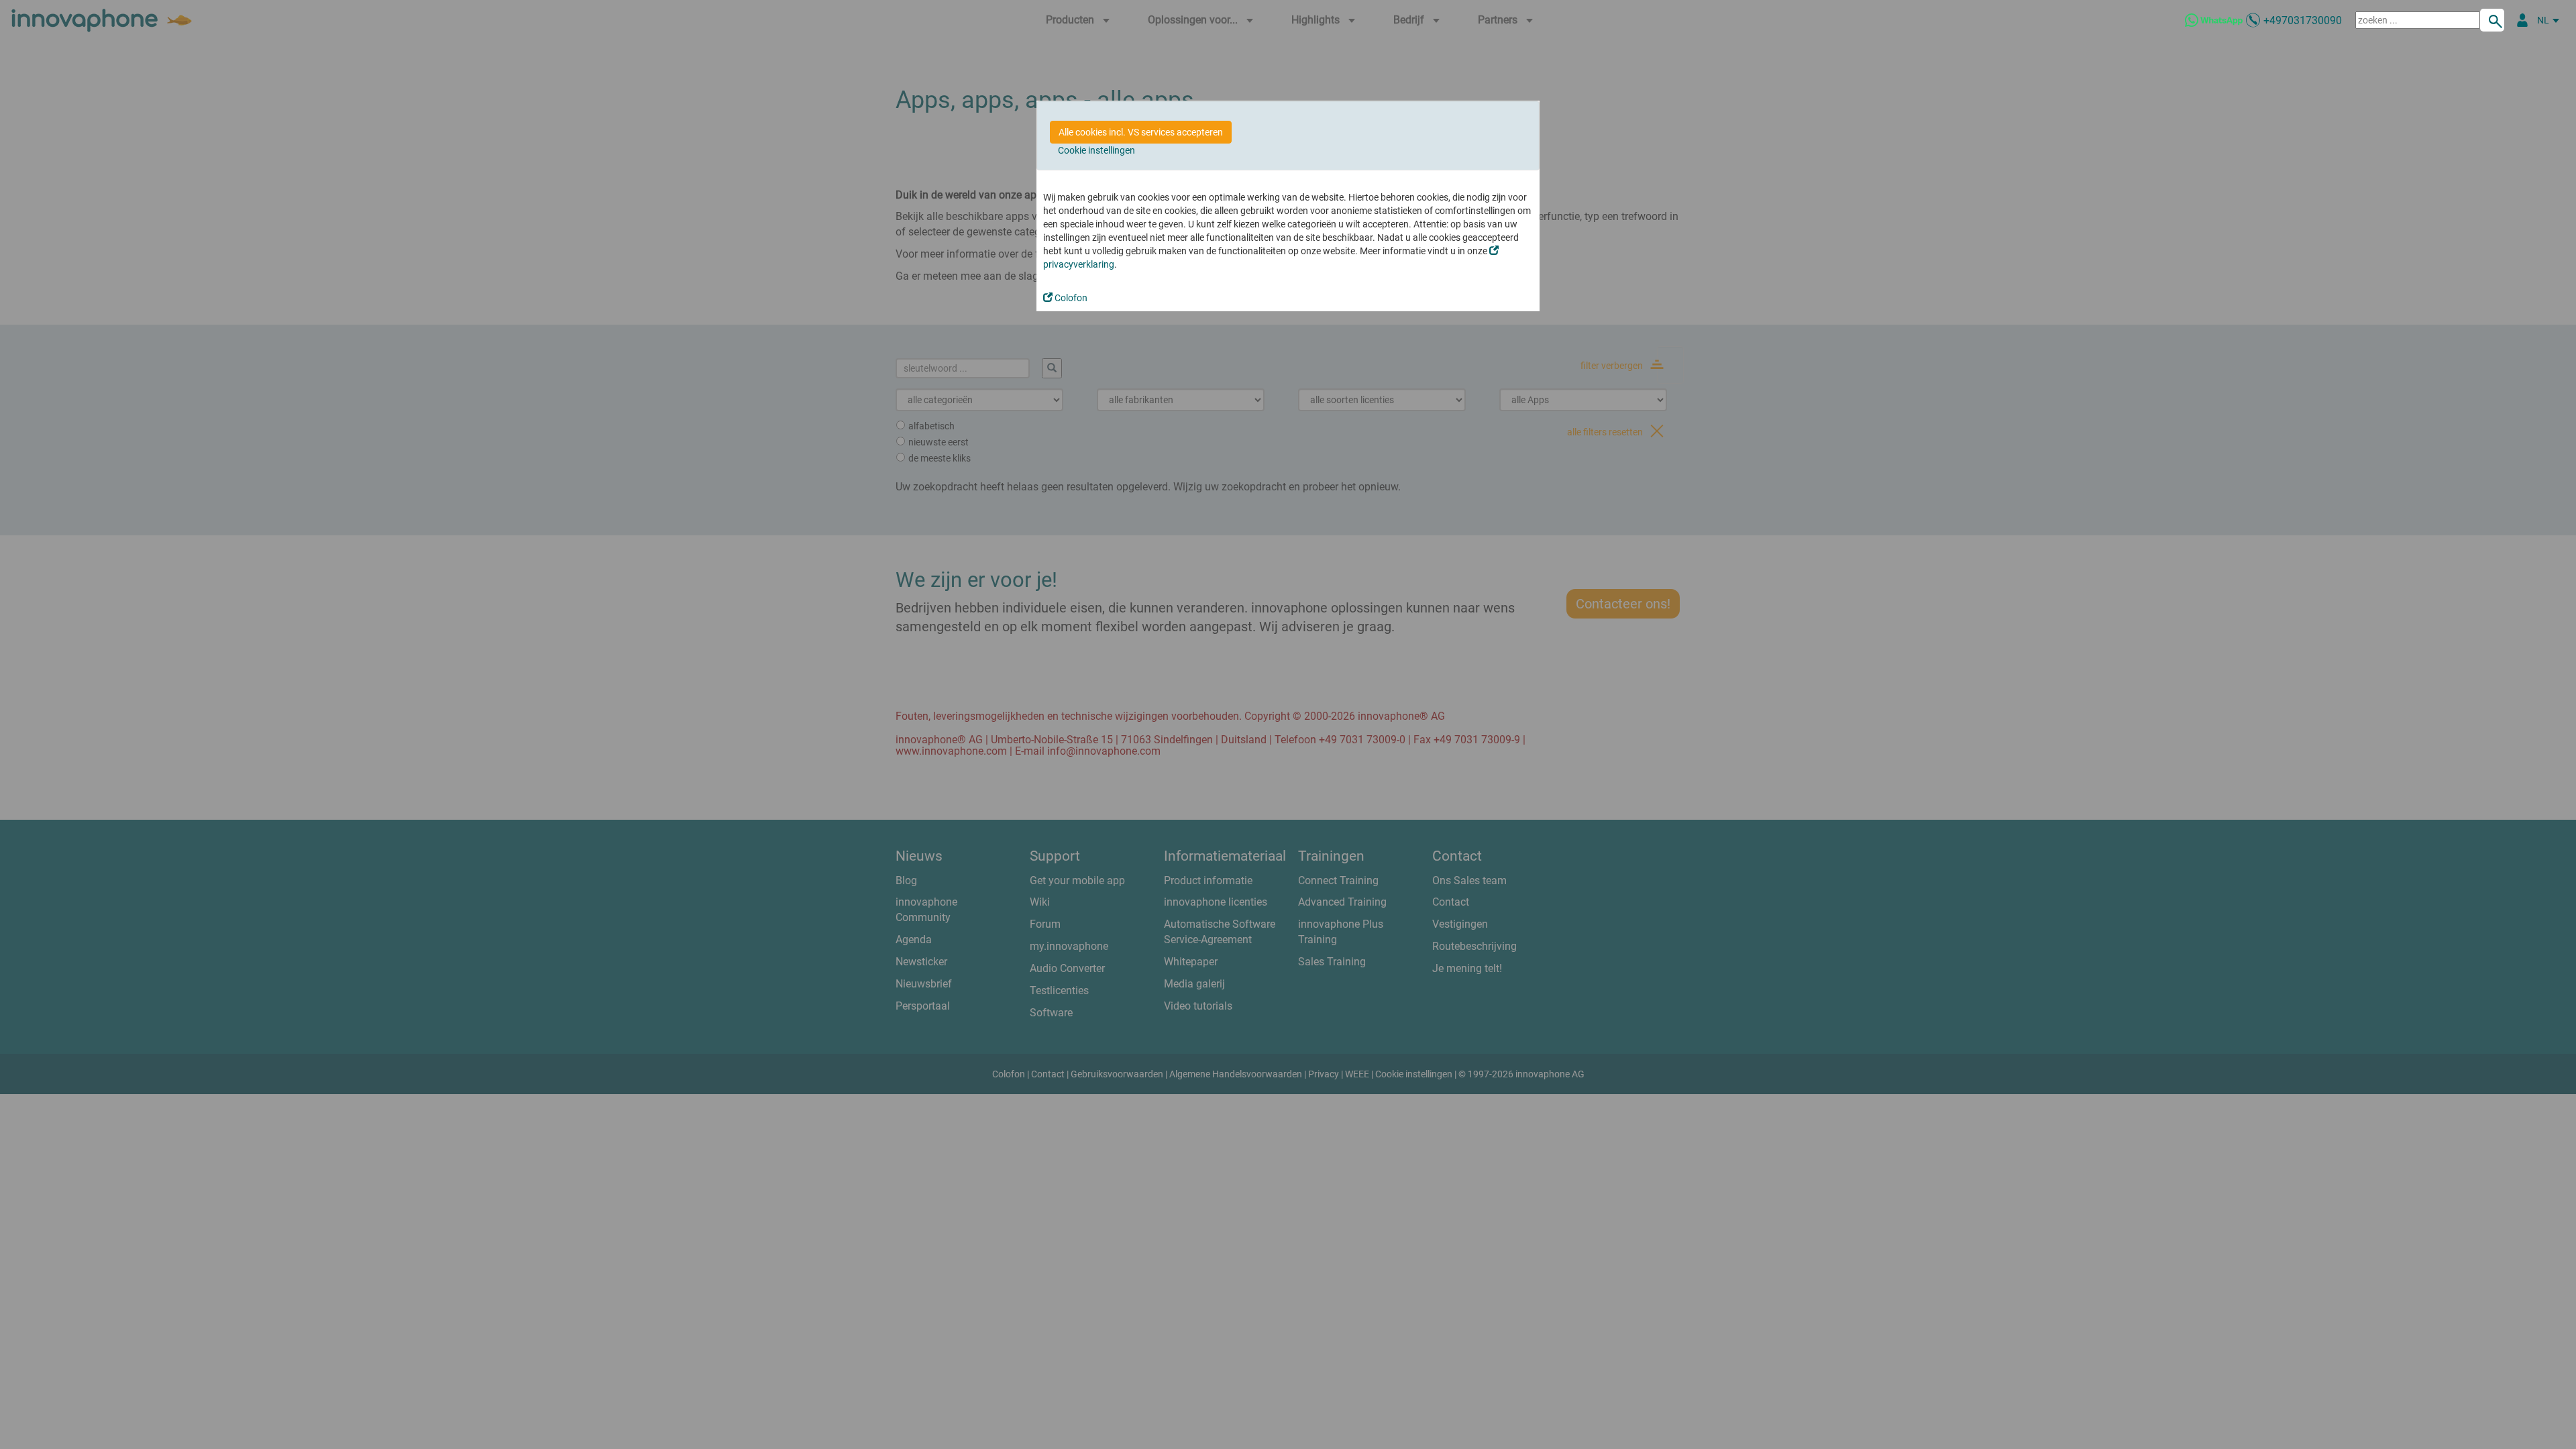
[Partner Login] (2522, 20)
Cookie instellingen (1096, 150)
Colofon (1070, 298)
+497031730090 (2303, 20)
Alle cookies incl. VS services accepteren (1141, 132)
